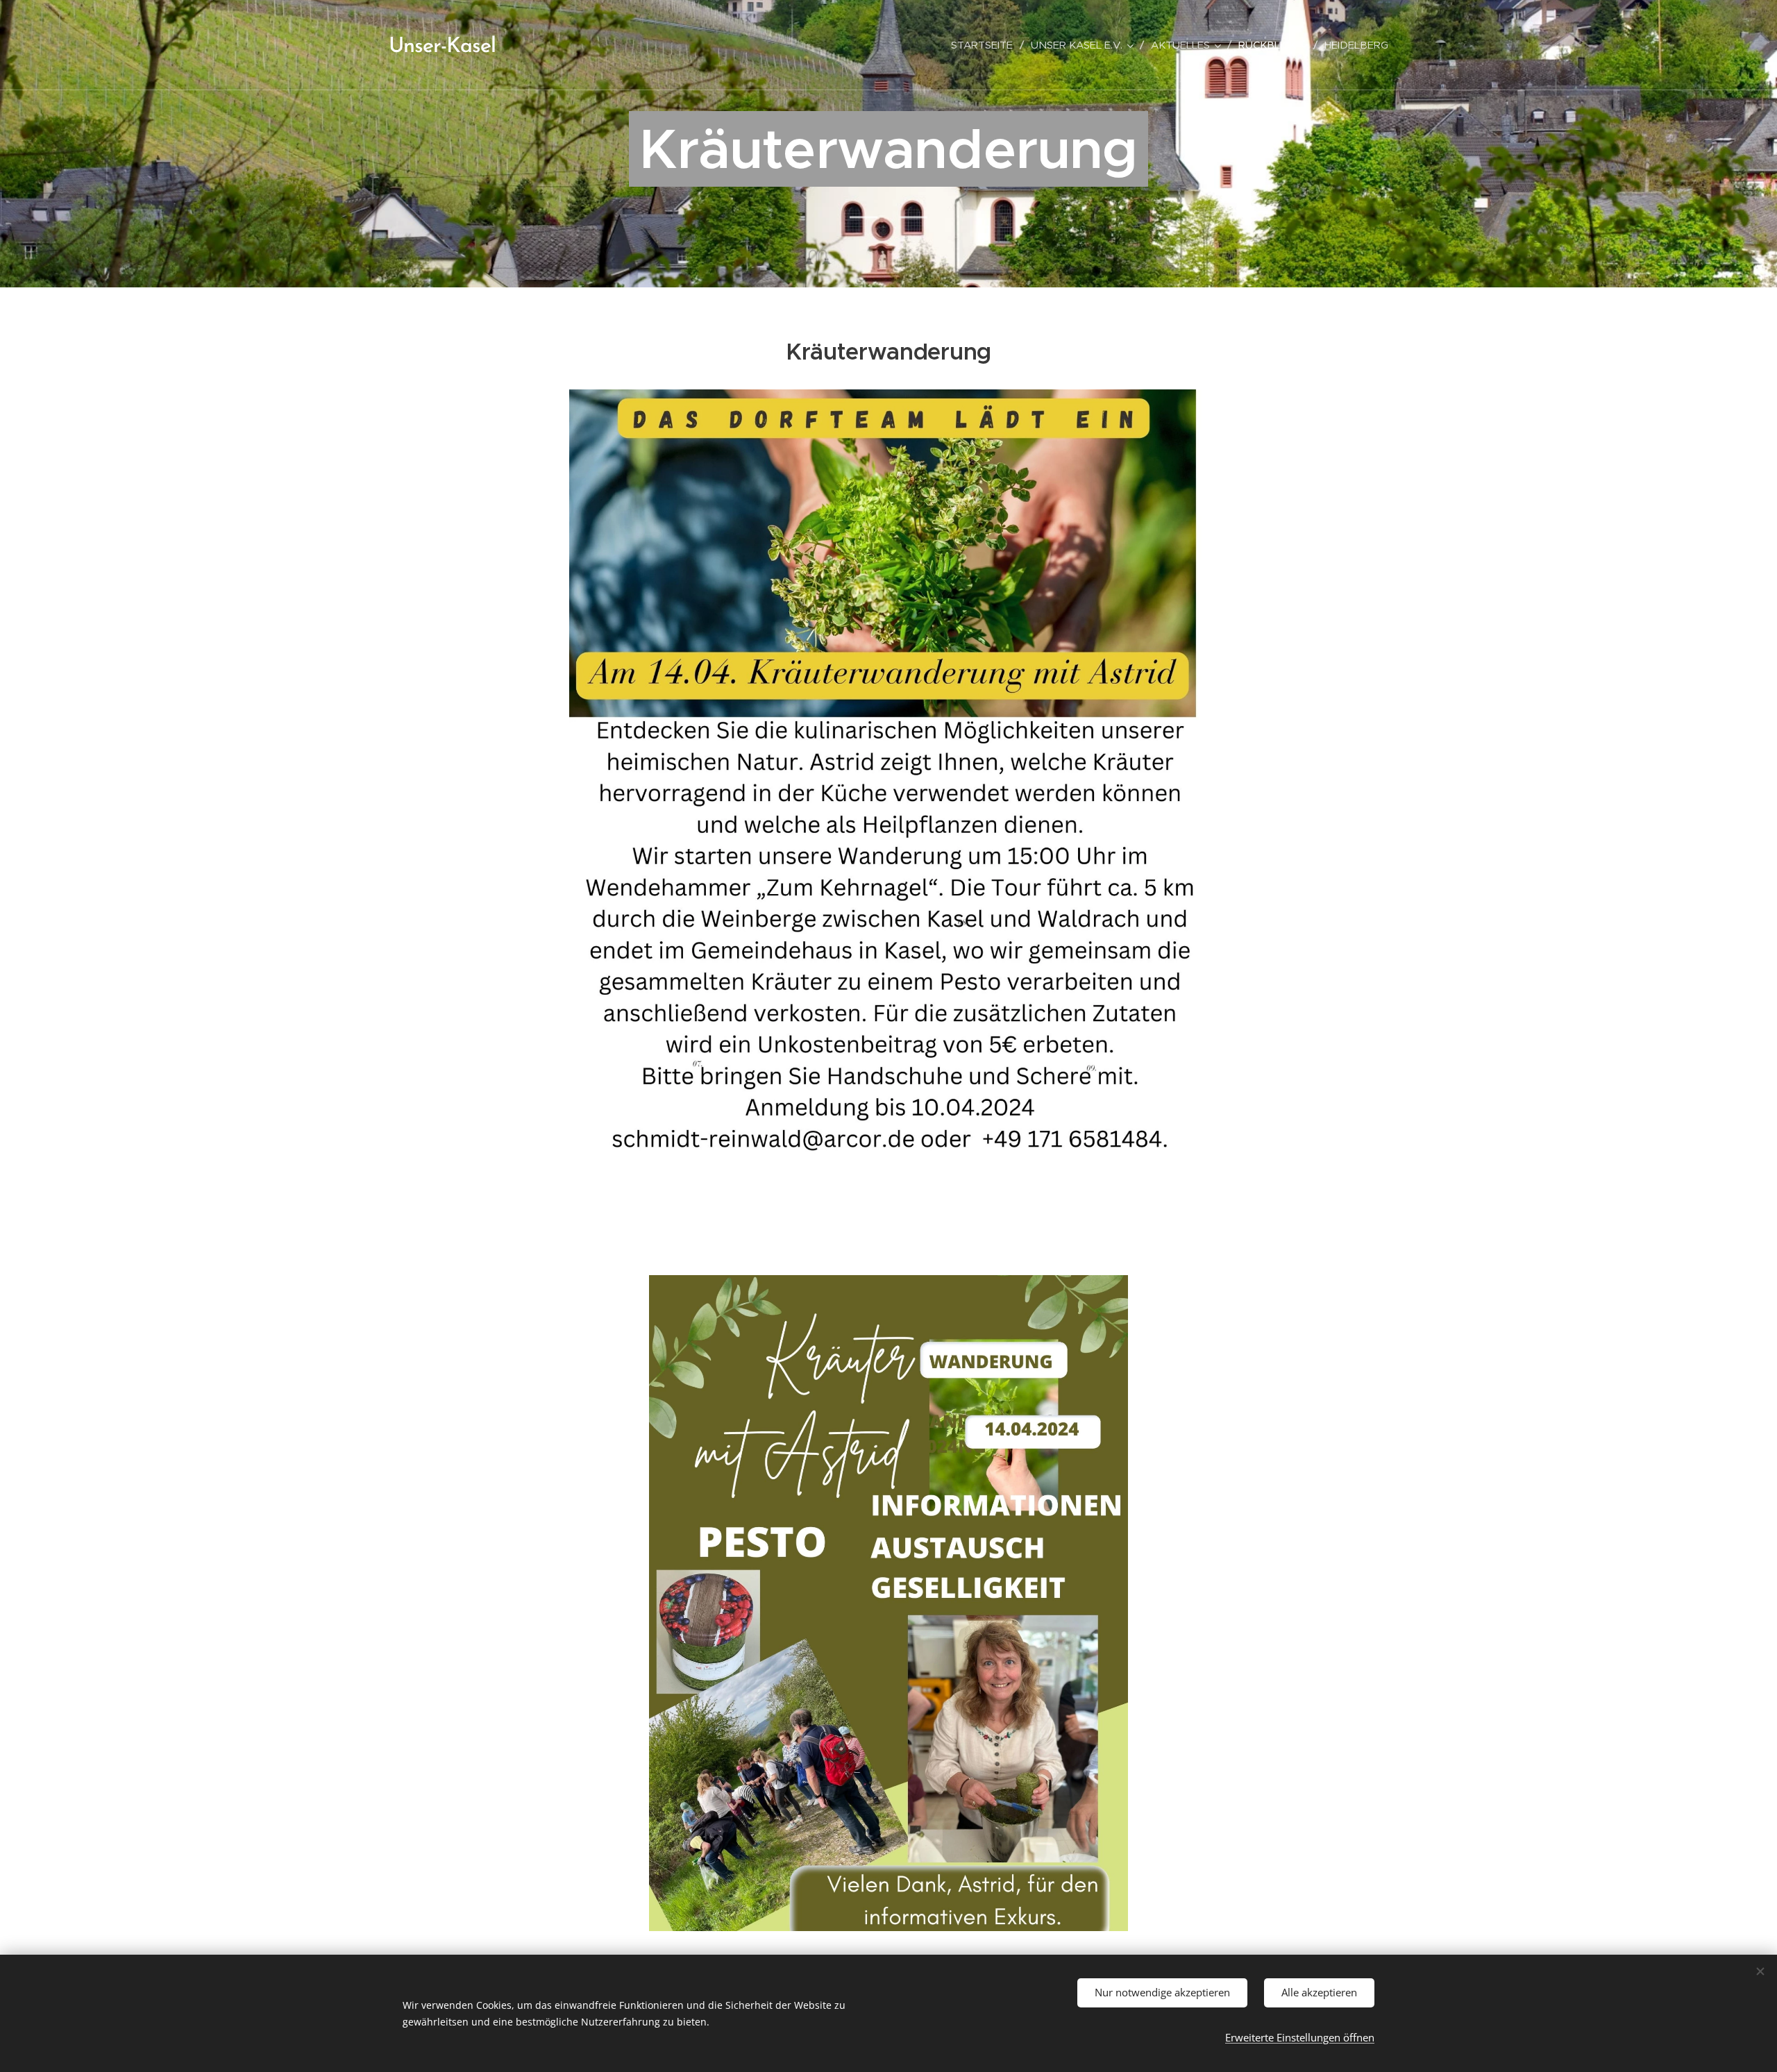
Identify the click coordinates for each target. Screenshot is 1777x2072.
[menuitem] (986, 45)
